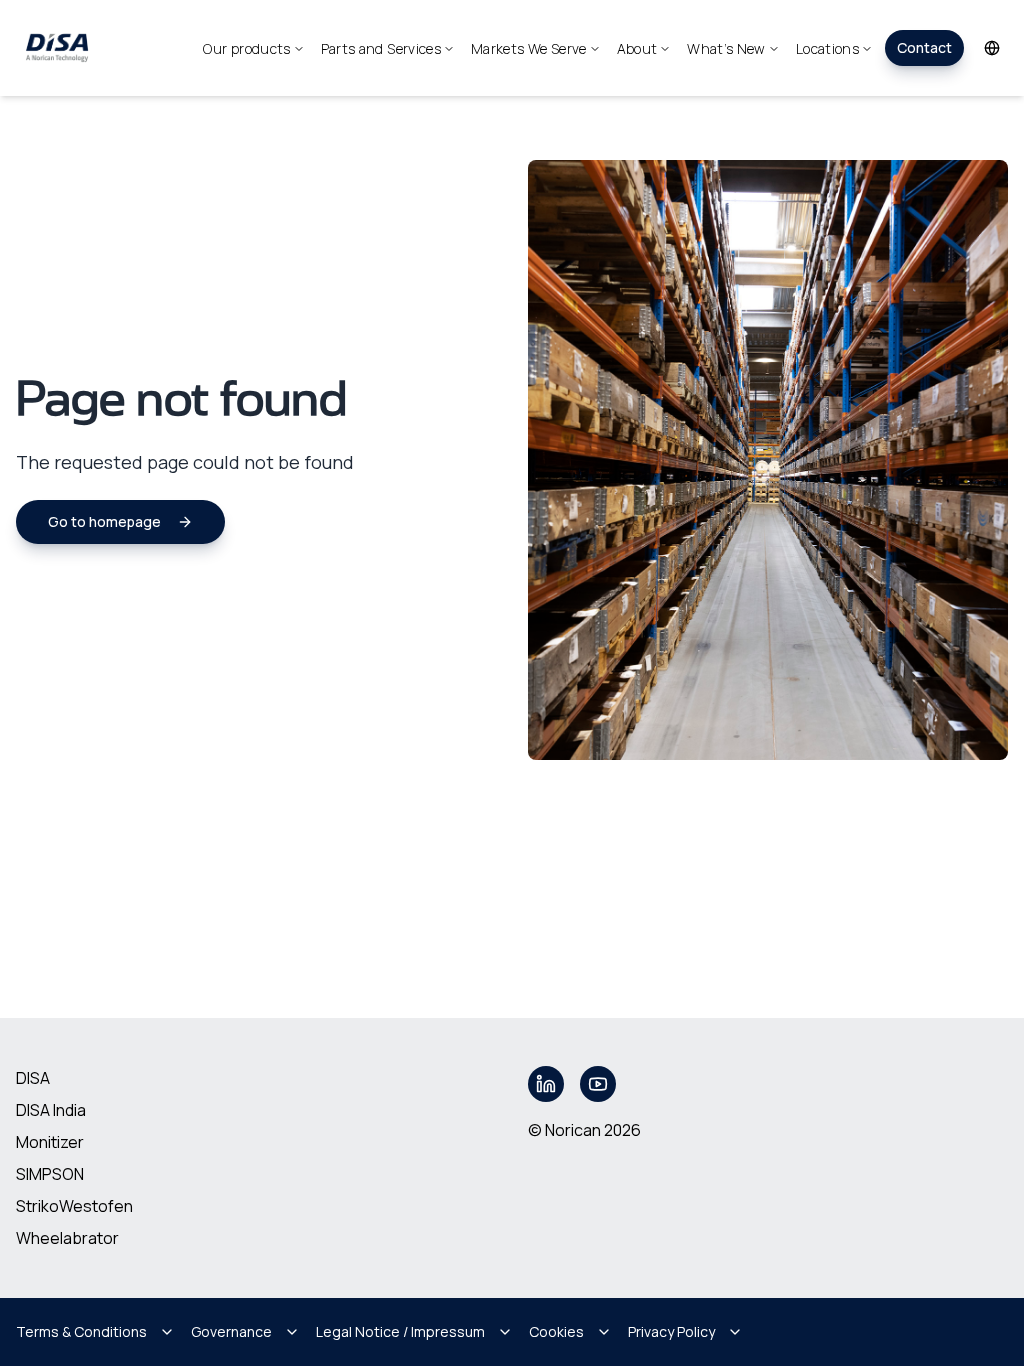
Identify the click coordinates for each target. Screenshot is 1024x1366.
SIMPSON (50, 1174)
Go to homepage (104, 521)
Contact (924, 47)
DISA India (51, 1110)
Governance (231, 1331)
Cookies (556, 1331)
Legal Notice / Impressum (400, 1331)
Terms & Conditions (81, 1331)
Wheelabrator (67, 1238)
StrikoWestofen (74, 1206)
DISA (33, 1078)
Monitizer (50, 1142)
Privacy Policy (671, 1331)
